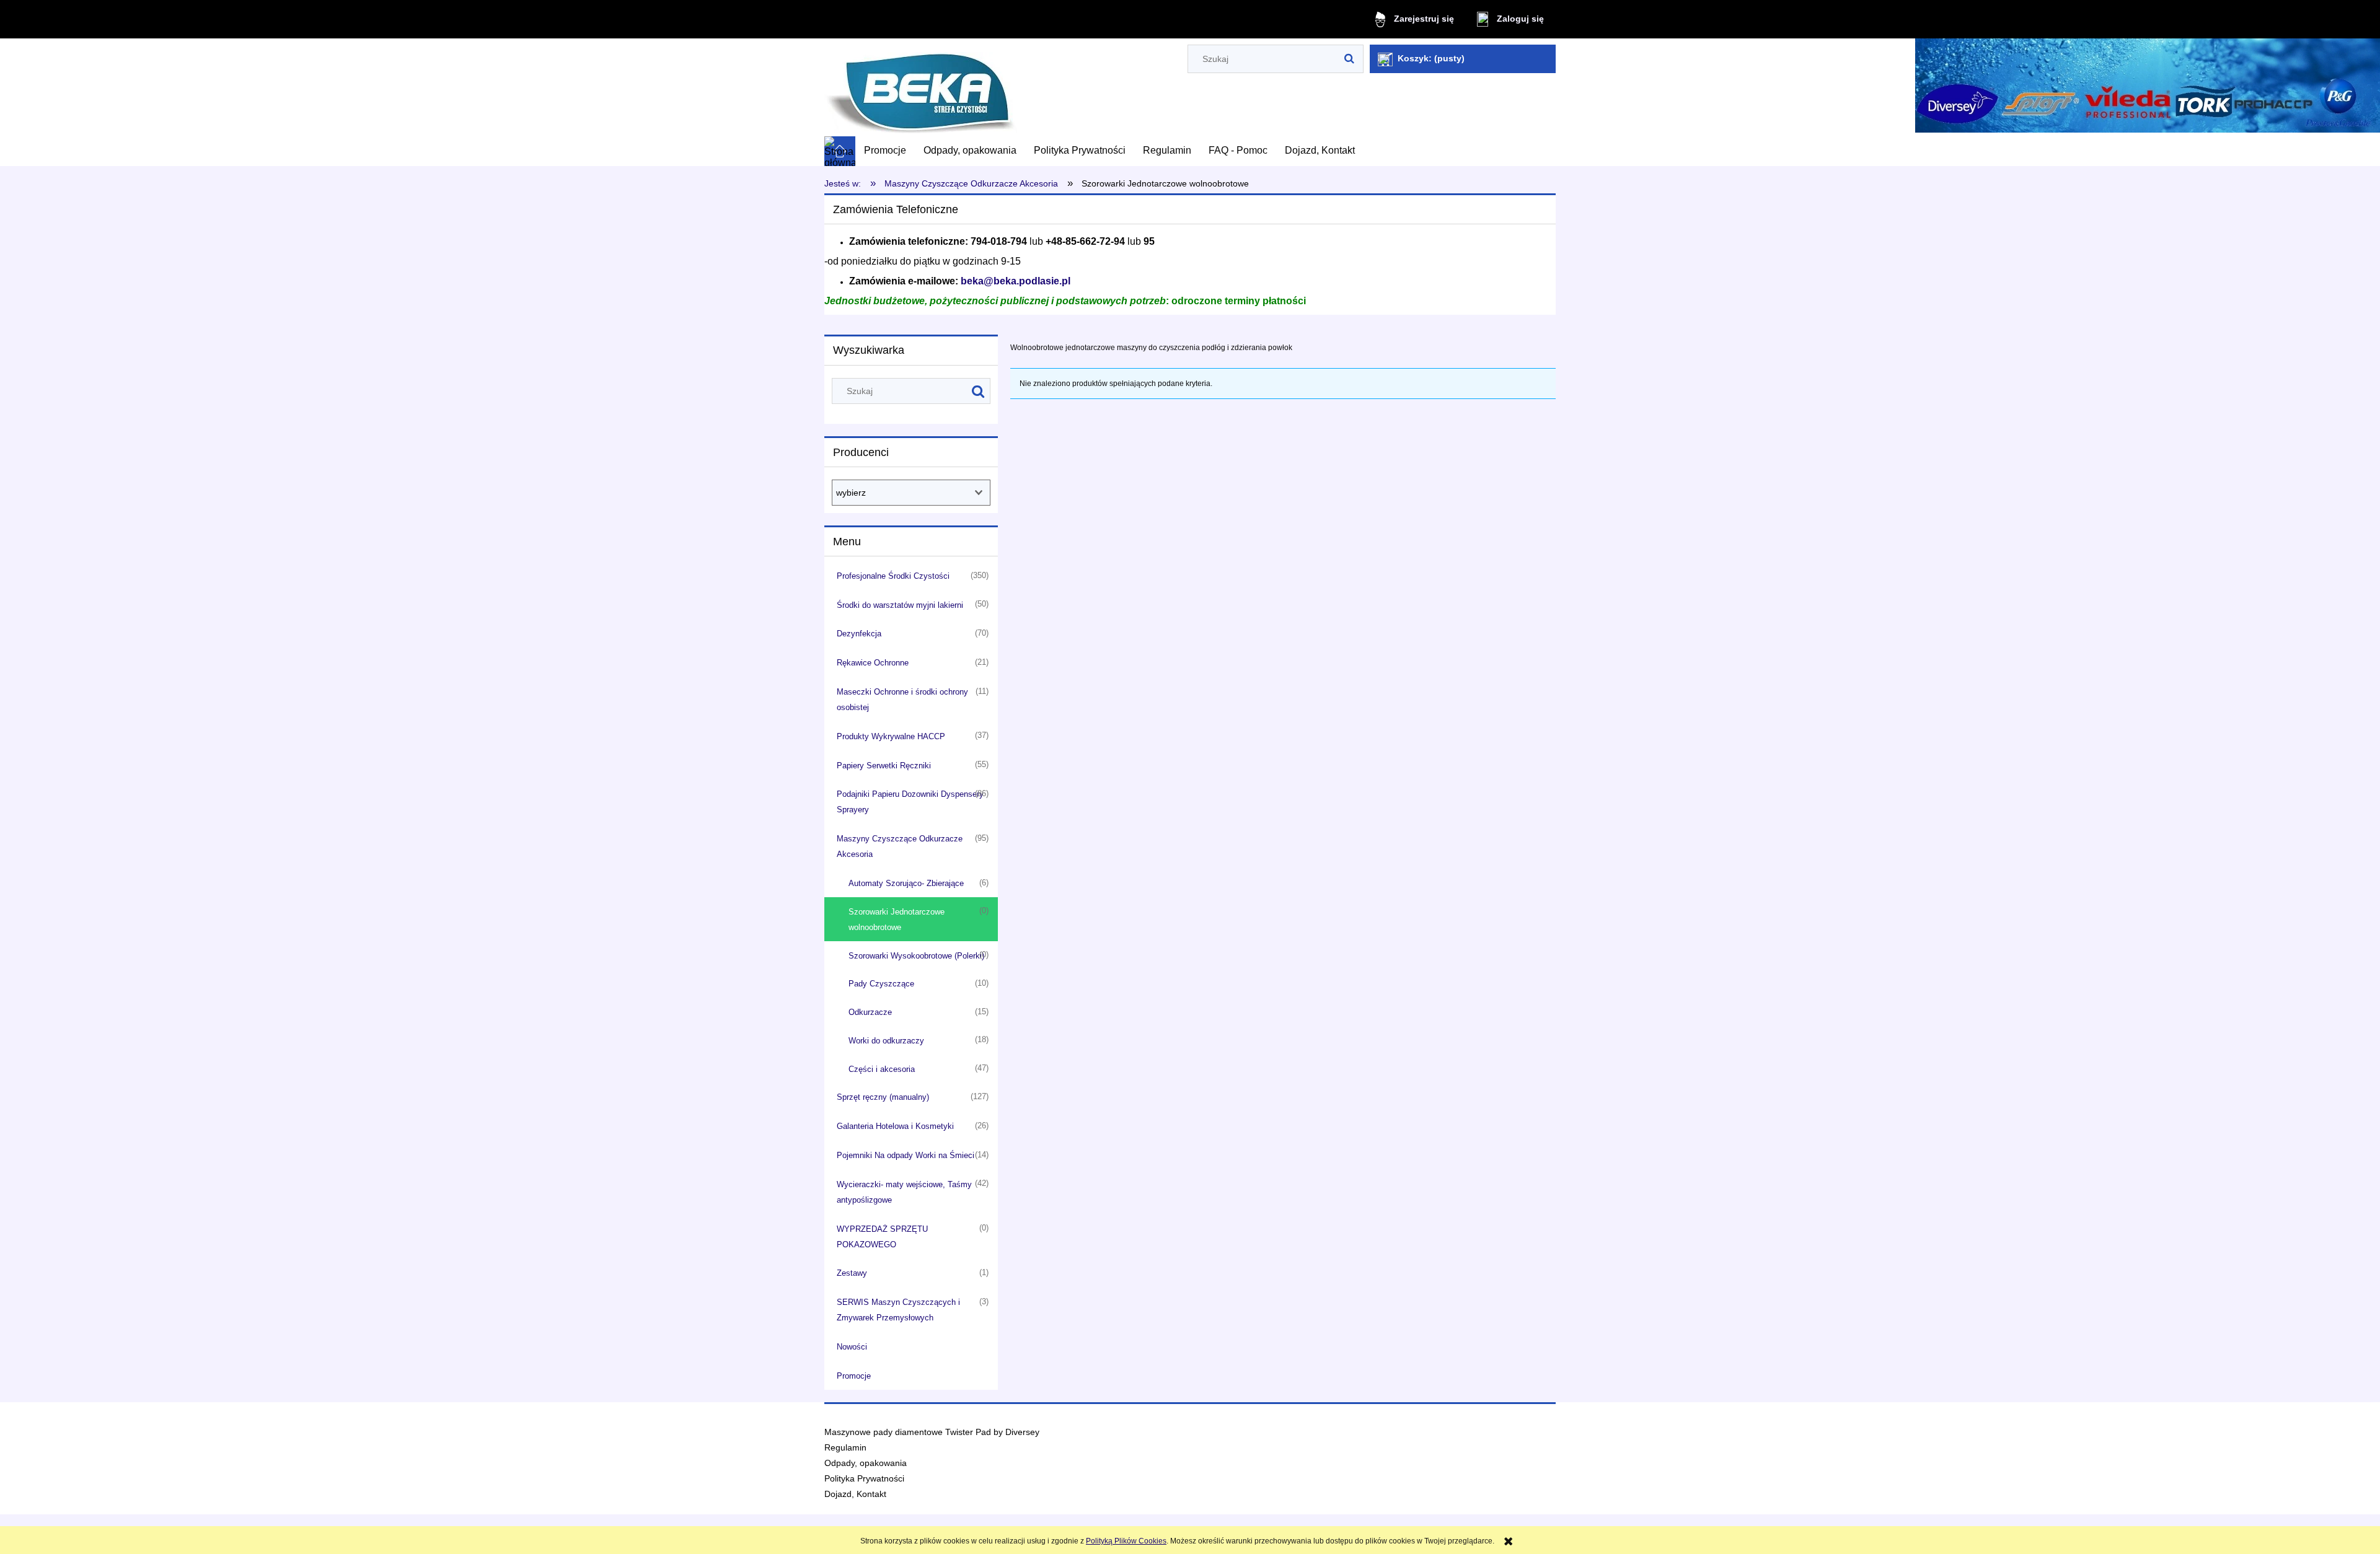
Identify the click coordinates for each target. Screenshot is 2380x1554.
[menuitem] (885, 151)
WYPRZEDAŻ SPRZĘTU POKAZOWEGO (882, 1237)
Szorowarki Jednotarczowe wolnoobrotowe (897, 920)
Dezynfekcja (859, 634)
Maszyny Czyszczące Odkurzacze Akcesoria (900, 846)
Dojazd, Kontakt (855, 1494)
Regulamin (845, 1448)
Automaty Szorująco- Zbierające (906, 883)
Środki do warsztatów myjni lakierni (900, 605)
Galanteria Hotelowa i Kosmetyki (895, 1126)
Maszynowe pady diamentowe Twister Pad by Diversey (932, 1432)
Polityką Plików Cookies (1126, 1541)
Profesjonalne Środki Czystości (893, 576)
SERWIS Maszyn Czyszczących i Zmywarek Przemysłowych (898, 1310)
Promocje (854, 1376)
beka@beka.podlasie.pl (1016, 281)
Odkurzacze (870, 1012)
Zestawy (852, 1273)
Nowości (852, 1347)
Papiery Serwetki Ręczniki (884, 766)
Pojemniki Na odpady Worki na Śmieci (906, 1155)
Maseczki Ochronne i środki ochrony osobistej (902, 700)
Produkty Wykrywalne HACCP (891, 736)
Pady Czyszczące (881, 984)
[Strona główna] (921, 88)
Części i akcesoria (882, 1069)
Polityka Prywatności (864, 1479)
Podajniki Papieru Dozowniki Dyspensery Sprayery (910, 802)
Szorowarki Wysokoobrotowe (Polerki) (916, 956)
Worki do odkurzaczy (886, 1041)
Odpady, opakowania (866, 1463)
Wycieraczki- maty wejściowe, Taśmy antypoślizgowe (904, 1192)
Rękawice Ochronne (873, 663)
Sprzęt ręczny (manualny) (883, 1097)
